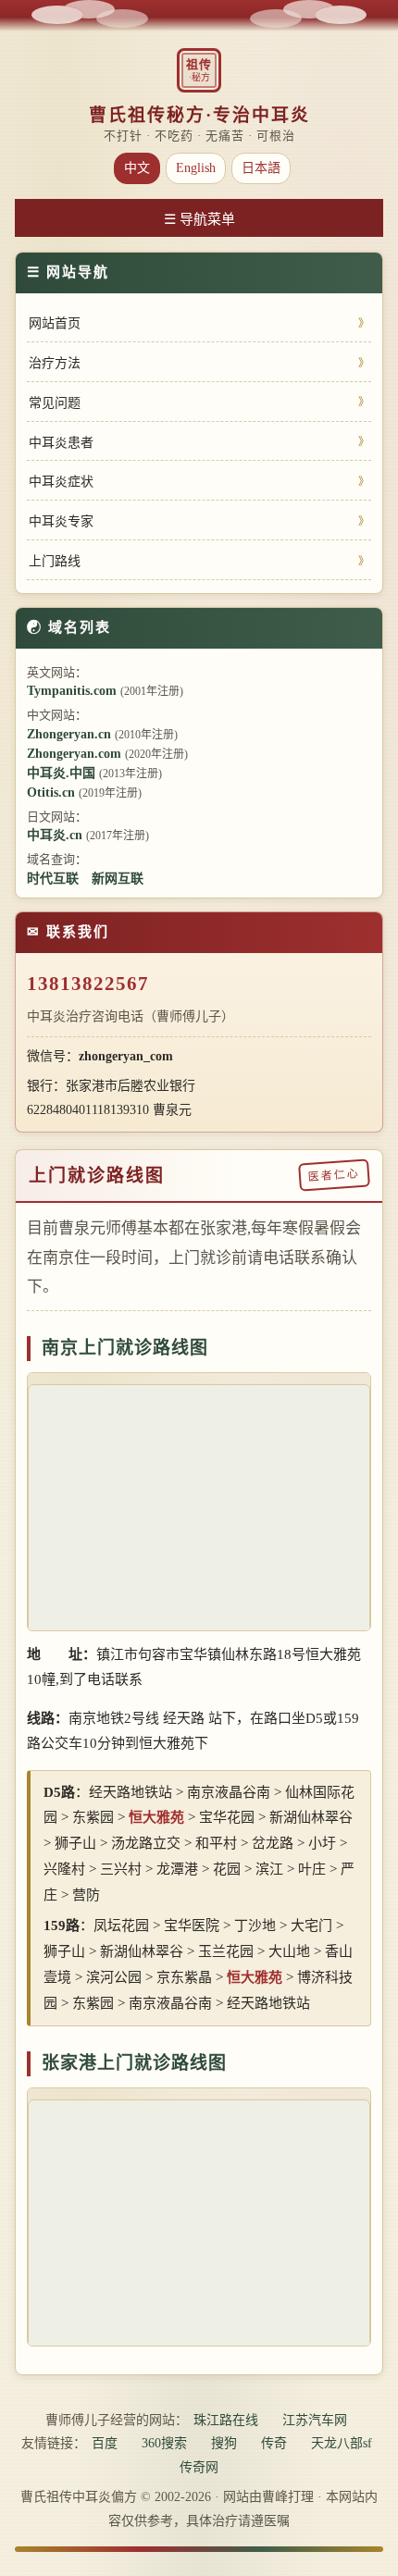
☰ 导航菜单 (199, 219)
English (196, 168)
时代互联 (53, 879)
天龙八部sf (342, 2443)
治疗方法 (55, 363)
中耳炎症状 (61, 482)
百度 (105, 2443)
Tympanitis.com (72, 691)
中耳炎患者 (61, 443)
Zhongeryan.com (74, 754)
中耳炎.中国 (61, 773)
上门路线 (55, 561)
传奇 (274, 2443)
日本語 (261, 168)
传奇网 (199, 2467)
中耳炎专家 (61, 521)
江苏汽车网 (315, 2420)
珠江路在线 (226, 2420)
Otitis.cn (51, 793)
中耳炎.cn (55, 835)
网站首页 (55, 323)
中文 (137, 168)
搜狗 (224, 2443)
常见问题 (55, 403)
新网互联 (118, 879)
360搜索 (164, 2443)
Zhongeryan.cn (69, 734)
